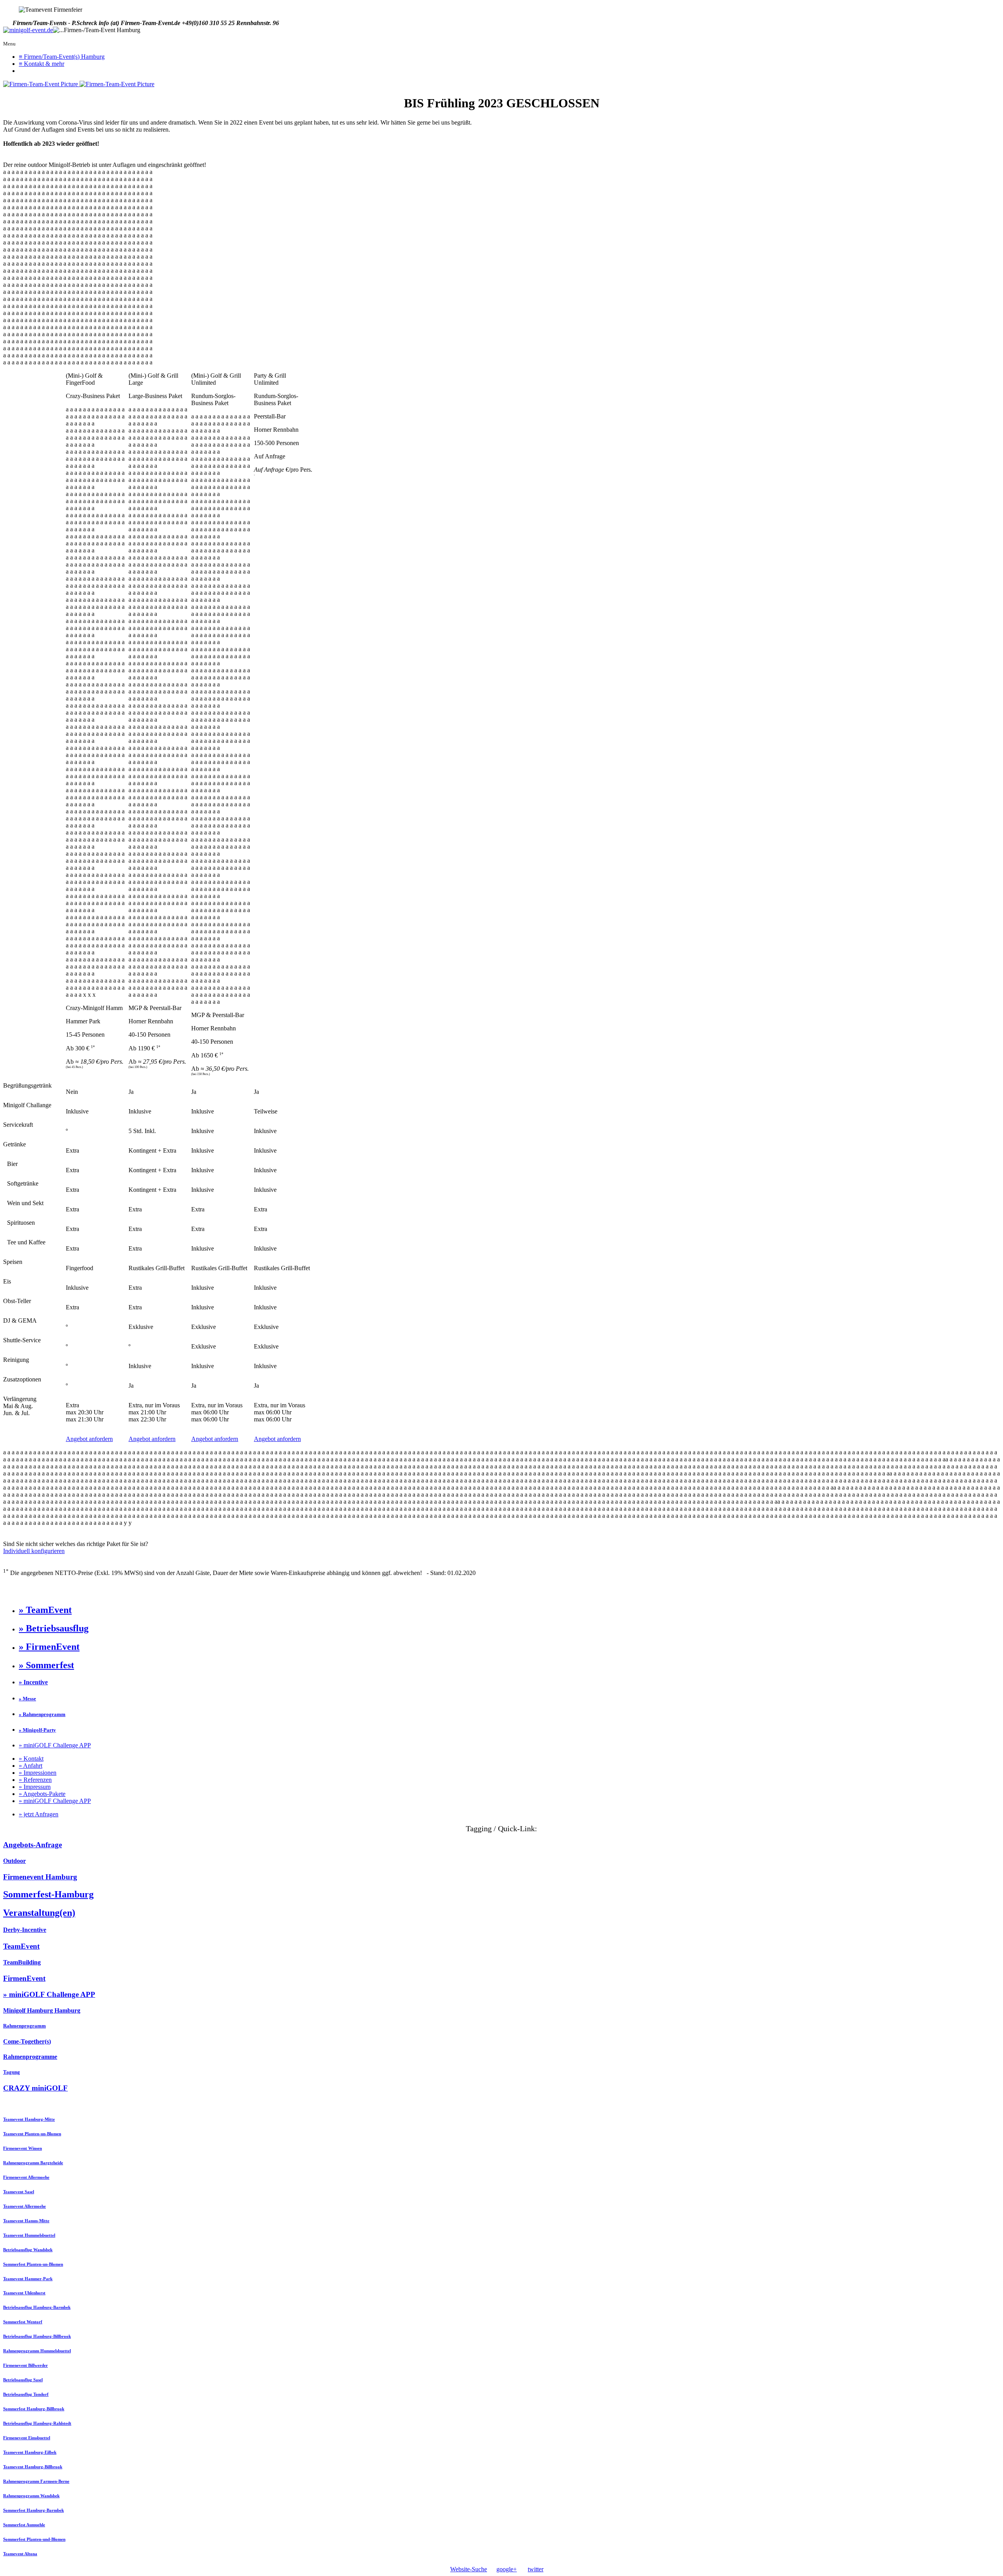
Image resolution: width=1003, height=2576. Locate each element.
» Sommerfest (46, 1665)
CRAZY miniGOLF (35, 2088)
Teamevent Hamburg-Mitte (29, 2119)
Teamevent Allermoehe (24, 2206)
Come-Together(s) (27, 2041)
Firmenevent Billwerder (25, 2365)
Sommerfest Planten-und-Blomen (34, 2539)
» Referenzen (35, 1780)
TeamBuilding (22, 1962)
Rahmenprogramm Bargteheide (33, 2163)
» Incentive (33, 1682)
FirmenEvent (24, 1978)
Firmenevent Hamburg (40, 1877)
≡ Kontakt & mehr (42, 64)
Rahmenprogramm (24, 2026)
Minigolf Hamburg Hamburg (42, 2010)
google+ (507, 2569)
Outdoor (14, 1861)
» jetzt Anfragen (39, 1814)
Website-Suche (469, 2569)
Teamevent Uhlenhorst (24, 2293)
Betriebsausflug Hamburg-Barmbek (37, 2307)
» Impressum (35, 1787)
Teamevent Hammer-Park (28, 2279)
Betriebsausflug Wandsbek (28, 2250)
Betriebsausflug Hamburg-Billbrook (37, 2336)
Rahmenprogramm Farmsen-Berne (36, 2481)
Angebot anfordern (89, 1439)
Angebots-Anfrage (33, 1845)
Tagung (12, 2072)
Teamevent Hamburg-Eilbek (30, 2452)
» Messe (27, 1699)
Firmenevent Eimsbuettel (27, 2438)
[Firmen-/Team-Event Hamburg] (28, 30)
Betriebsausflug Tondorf (26, 2394)
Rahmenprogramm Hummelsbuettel (37, 2351)
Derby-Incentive (25, 1930)
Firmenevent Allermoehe (26, 2177)
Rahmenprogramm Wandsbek (31, 2496)
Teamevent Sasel (19, 2192)
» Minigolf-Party (37, 1730)
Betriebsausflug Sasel (23, 2380)
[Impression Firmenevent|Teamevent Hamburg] (41, 84)
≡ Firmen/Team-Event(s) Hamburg (62, 57)
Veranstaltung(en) (39, 1913)
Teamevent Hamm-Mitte (26, 2221)
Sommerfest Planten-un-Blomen (33, 2264)
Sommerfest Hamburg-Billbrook (34, 2409)
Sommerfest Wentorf (23, 2322)
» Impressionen (38, 1773)
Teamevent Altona (20, 2554)
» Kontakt (31, 1759)
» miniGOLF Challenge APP (55, 1745)
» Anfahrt (31, 1766)
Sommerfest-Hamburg (48, 1894)
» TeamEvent (45, 1610)
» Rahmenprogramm (42, 1714)
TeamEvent (21, 1946)
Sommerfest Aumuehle (24, 2525)
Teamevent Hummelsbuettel (29, 2235)
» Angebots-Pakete (42, 1794)
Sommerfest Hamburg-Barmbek (33, 2510)
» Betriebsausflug (54, 1628)
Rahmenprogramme (30, 2057)
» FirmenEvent (49, 1647)
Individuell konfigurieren (34, 1551)
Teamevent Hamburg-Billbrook (33, 2467)
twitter (536, 2569)
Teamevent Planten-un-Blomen (32, 2134)
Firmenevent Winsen (23, 2148)
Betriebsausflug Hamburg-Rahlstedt (37, 2423)
